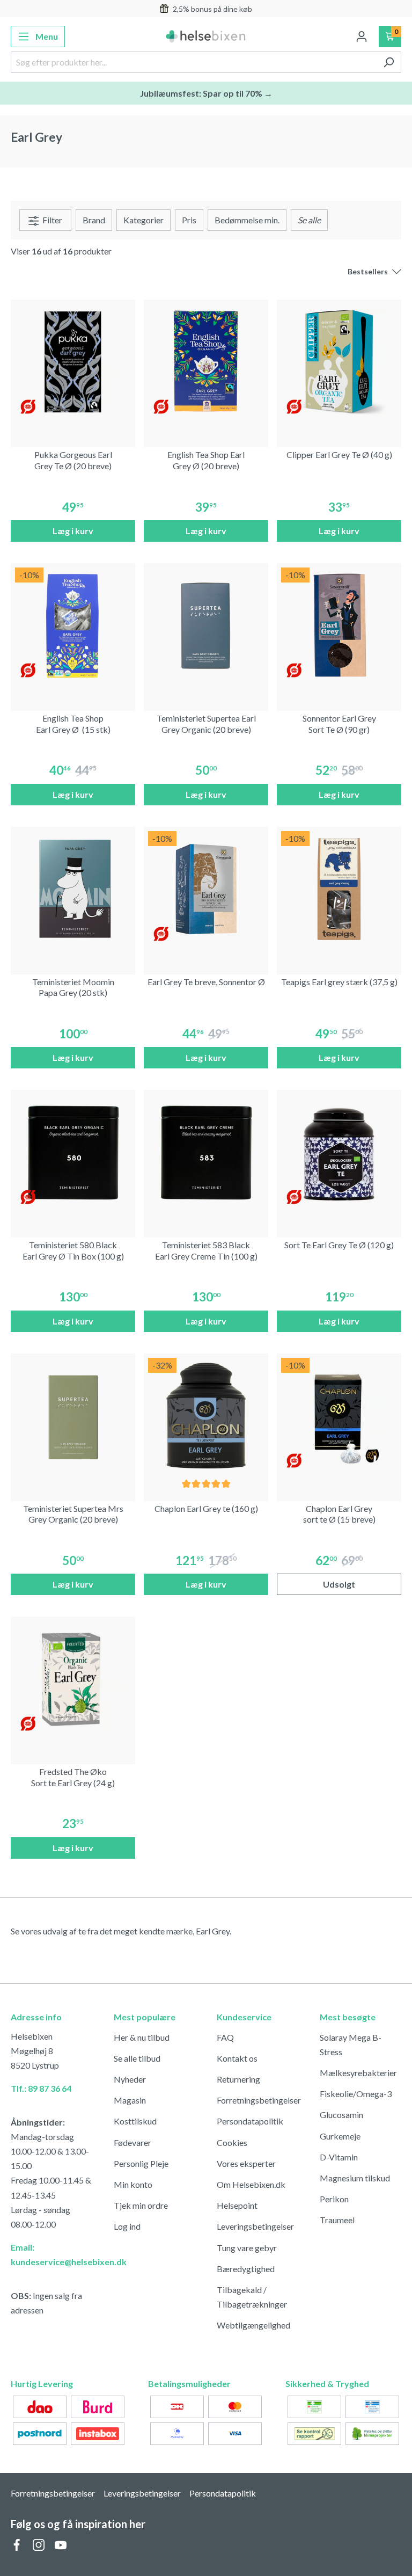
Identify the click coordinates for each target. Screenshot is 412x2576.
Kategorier (144, 220)
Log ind (127, 2226)
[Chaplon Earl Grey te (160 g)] (206, 1416)
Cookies (232, 2142)
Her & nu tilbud (142, 2037)
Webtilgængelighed (253, 2325)
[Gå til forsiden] (206, 37)
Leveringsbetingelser (255, 2226)
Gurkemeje (340, 2136)
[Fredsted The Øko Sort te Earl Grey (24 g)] (73, 1679)
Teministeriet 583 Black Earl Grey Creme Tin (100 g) (206, 1250)
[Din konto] (362, 37)
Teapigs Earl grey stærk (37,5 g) (339, 982)
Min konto (133, 2184)
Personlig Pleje (141, 2163)
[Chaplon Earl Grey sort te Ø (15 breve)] (339, 1416)
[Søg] (389, 62)
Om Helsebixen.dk (251, 2184)
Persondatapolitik (250, 2121)
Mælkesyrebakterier (358, 2073)
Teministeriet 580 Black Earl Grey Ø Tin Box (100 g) (73, 1250)
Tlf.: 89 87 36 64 (41, 2088)
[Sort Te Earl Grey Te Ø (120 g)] (339, 1152)
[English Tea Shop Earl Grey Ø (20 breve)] (206, 362)
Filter (51, 220)
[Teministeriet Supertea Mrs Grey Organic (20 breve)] (73, 1416)
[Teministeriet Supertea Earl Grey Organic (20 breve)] (206, 625)
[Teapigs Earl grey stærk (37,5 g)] (339, 889)
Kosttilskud (135, 2121)
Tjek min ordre (141, 2205)
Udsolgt (339, 1584)
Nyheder (130, 2079)
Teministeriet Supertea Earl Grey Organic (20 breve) (206, 724)
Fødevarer (133, 2142)
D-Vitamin (339, 2157)
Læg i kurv (73, 531)
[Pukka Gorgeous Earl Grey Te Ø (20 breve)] (73, 362)
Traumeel (337, 2220)
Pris (189, 220)
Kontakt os (237, 2058)
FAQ (225, 2037)
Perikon (334, 2199)
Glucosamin (341, 2115)
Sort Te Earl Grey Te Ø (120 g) (339, 1245)
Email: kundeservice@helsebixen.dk (51, 2254)
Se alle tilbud (137, 2058)
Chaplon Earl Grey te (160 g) (206, 1508)
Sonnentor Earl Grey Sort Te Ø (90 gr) (339, 724)
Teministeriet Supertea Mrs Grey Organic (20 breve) (73, 1514)
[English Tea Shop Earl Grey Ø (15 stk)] (73, 625)
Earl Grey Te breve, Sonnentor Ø (206, 982)
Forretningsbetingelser (259, 2100)
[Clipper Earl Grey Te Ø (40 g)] (339, 362)
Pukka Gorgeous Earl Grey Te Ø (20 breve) (73, 460)
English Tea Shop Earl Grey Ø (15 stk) (73, 724)
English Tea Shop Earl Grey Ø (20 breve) (206, 460)
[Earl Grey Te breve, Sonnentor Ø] (206, 889)
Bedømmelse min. (247, 220)
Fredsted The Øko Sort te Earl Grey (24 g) (73, 1777)
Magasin (130, 2100)
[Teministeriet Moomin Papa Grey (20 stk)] (73, 889)
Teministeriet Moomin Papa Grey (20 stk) (73, 987)
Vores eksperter (246, 2163)
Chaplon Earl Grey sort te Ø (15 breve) (339, 1514)
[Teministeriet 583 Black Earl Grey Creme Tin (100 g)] (206, 1152)
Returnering (238, 2079)
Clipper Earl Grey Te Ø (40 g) (339, 454)
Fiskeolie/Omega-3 (356, 2094)
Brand (94, 220)
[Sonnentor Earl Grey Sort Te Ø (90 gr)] (339, 625)
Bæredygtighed (246, 2269)
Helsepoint (237, 2205)
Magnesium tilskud (355, 2178)
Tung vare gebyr (247, 2248)
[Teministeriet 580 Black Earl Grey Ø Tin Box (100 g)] (73, 1152)
